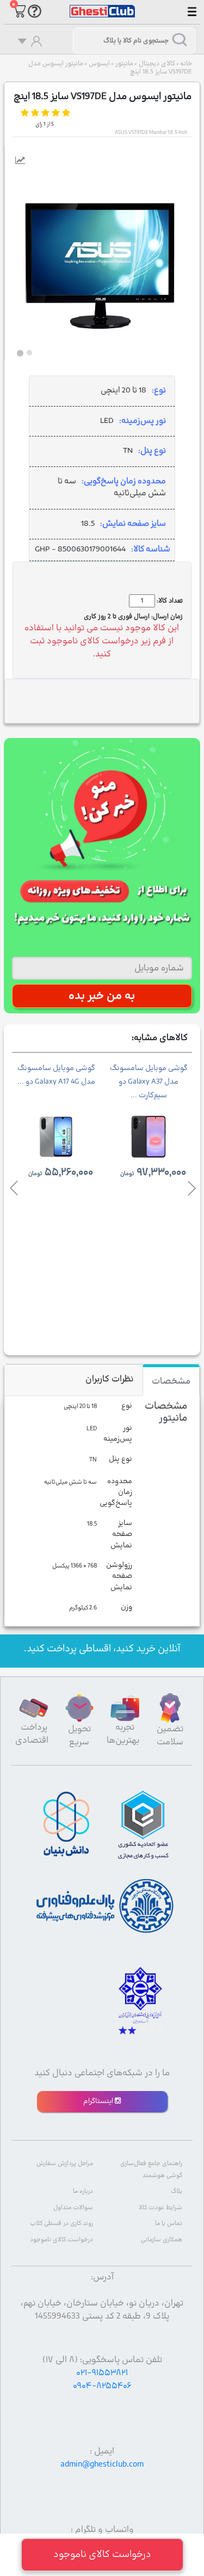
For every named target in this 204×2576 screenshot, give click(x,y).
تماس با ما (169, 2224)
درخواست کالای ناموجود (61, 2240)
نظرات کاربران (109, 1379)
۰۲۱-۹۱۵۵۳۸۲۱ (102, 2373)
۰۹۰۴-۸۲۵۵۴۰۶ (102, 2386)
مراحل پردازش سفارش (65, 2164)
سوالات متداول (73, 2208)
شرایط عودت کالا (160, 2208)
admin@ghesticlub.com (102, 2464)
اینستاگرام (99, 2101)
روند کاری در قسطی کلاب (61, 2224)
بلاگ (177, 2191)
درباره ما (83, 2191)
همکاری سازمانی (162, 2240)
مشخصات (171, 1381)
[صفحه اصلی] (102, 6)
